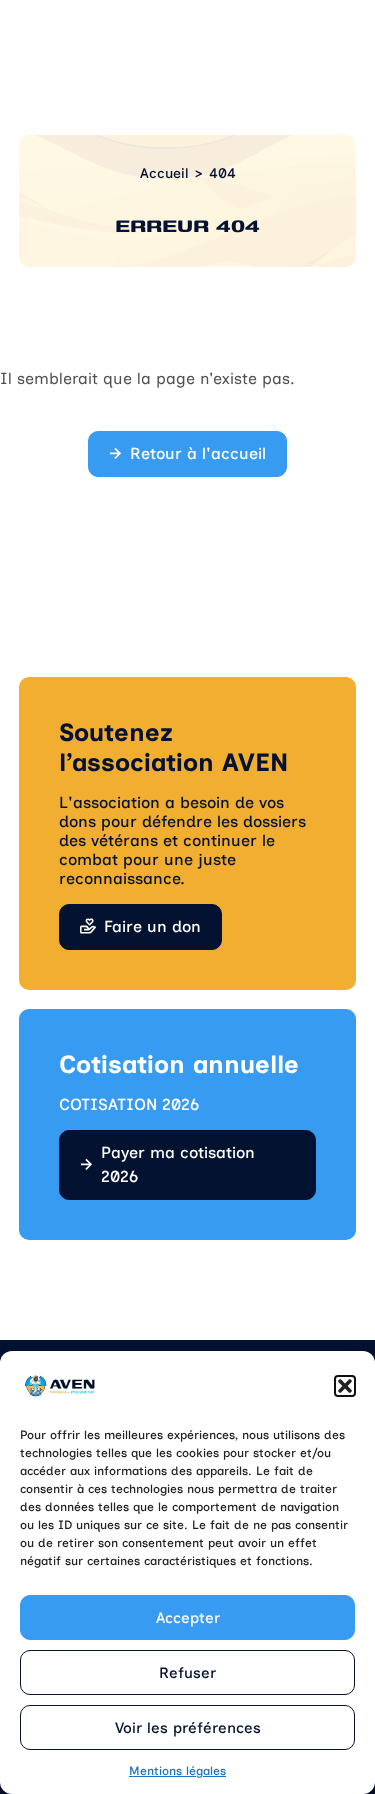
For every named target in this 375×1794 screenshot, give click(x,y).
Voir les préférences (188, 1728)
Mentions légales (177, 1771)
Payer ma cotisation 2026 (178, 1164)
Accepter (188, 1618)
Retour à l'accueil (198, 453)
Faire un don (152, 926)
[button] (345, 1386)
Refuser (187, 1673)
